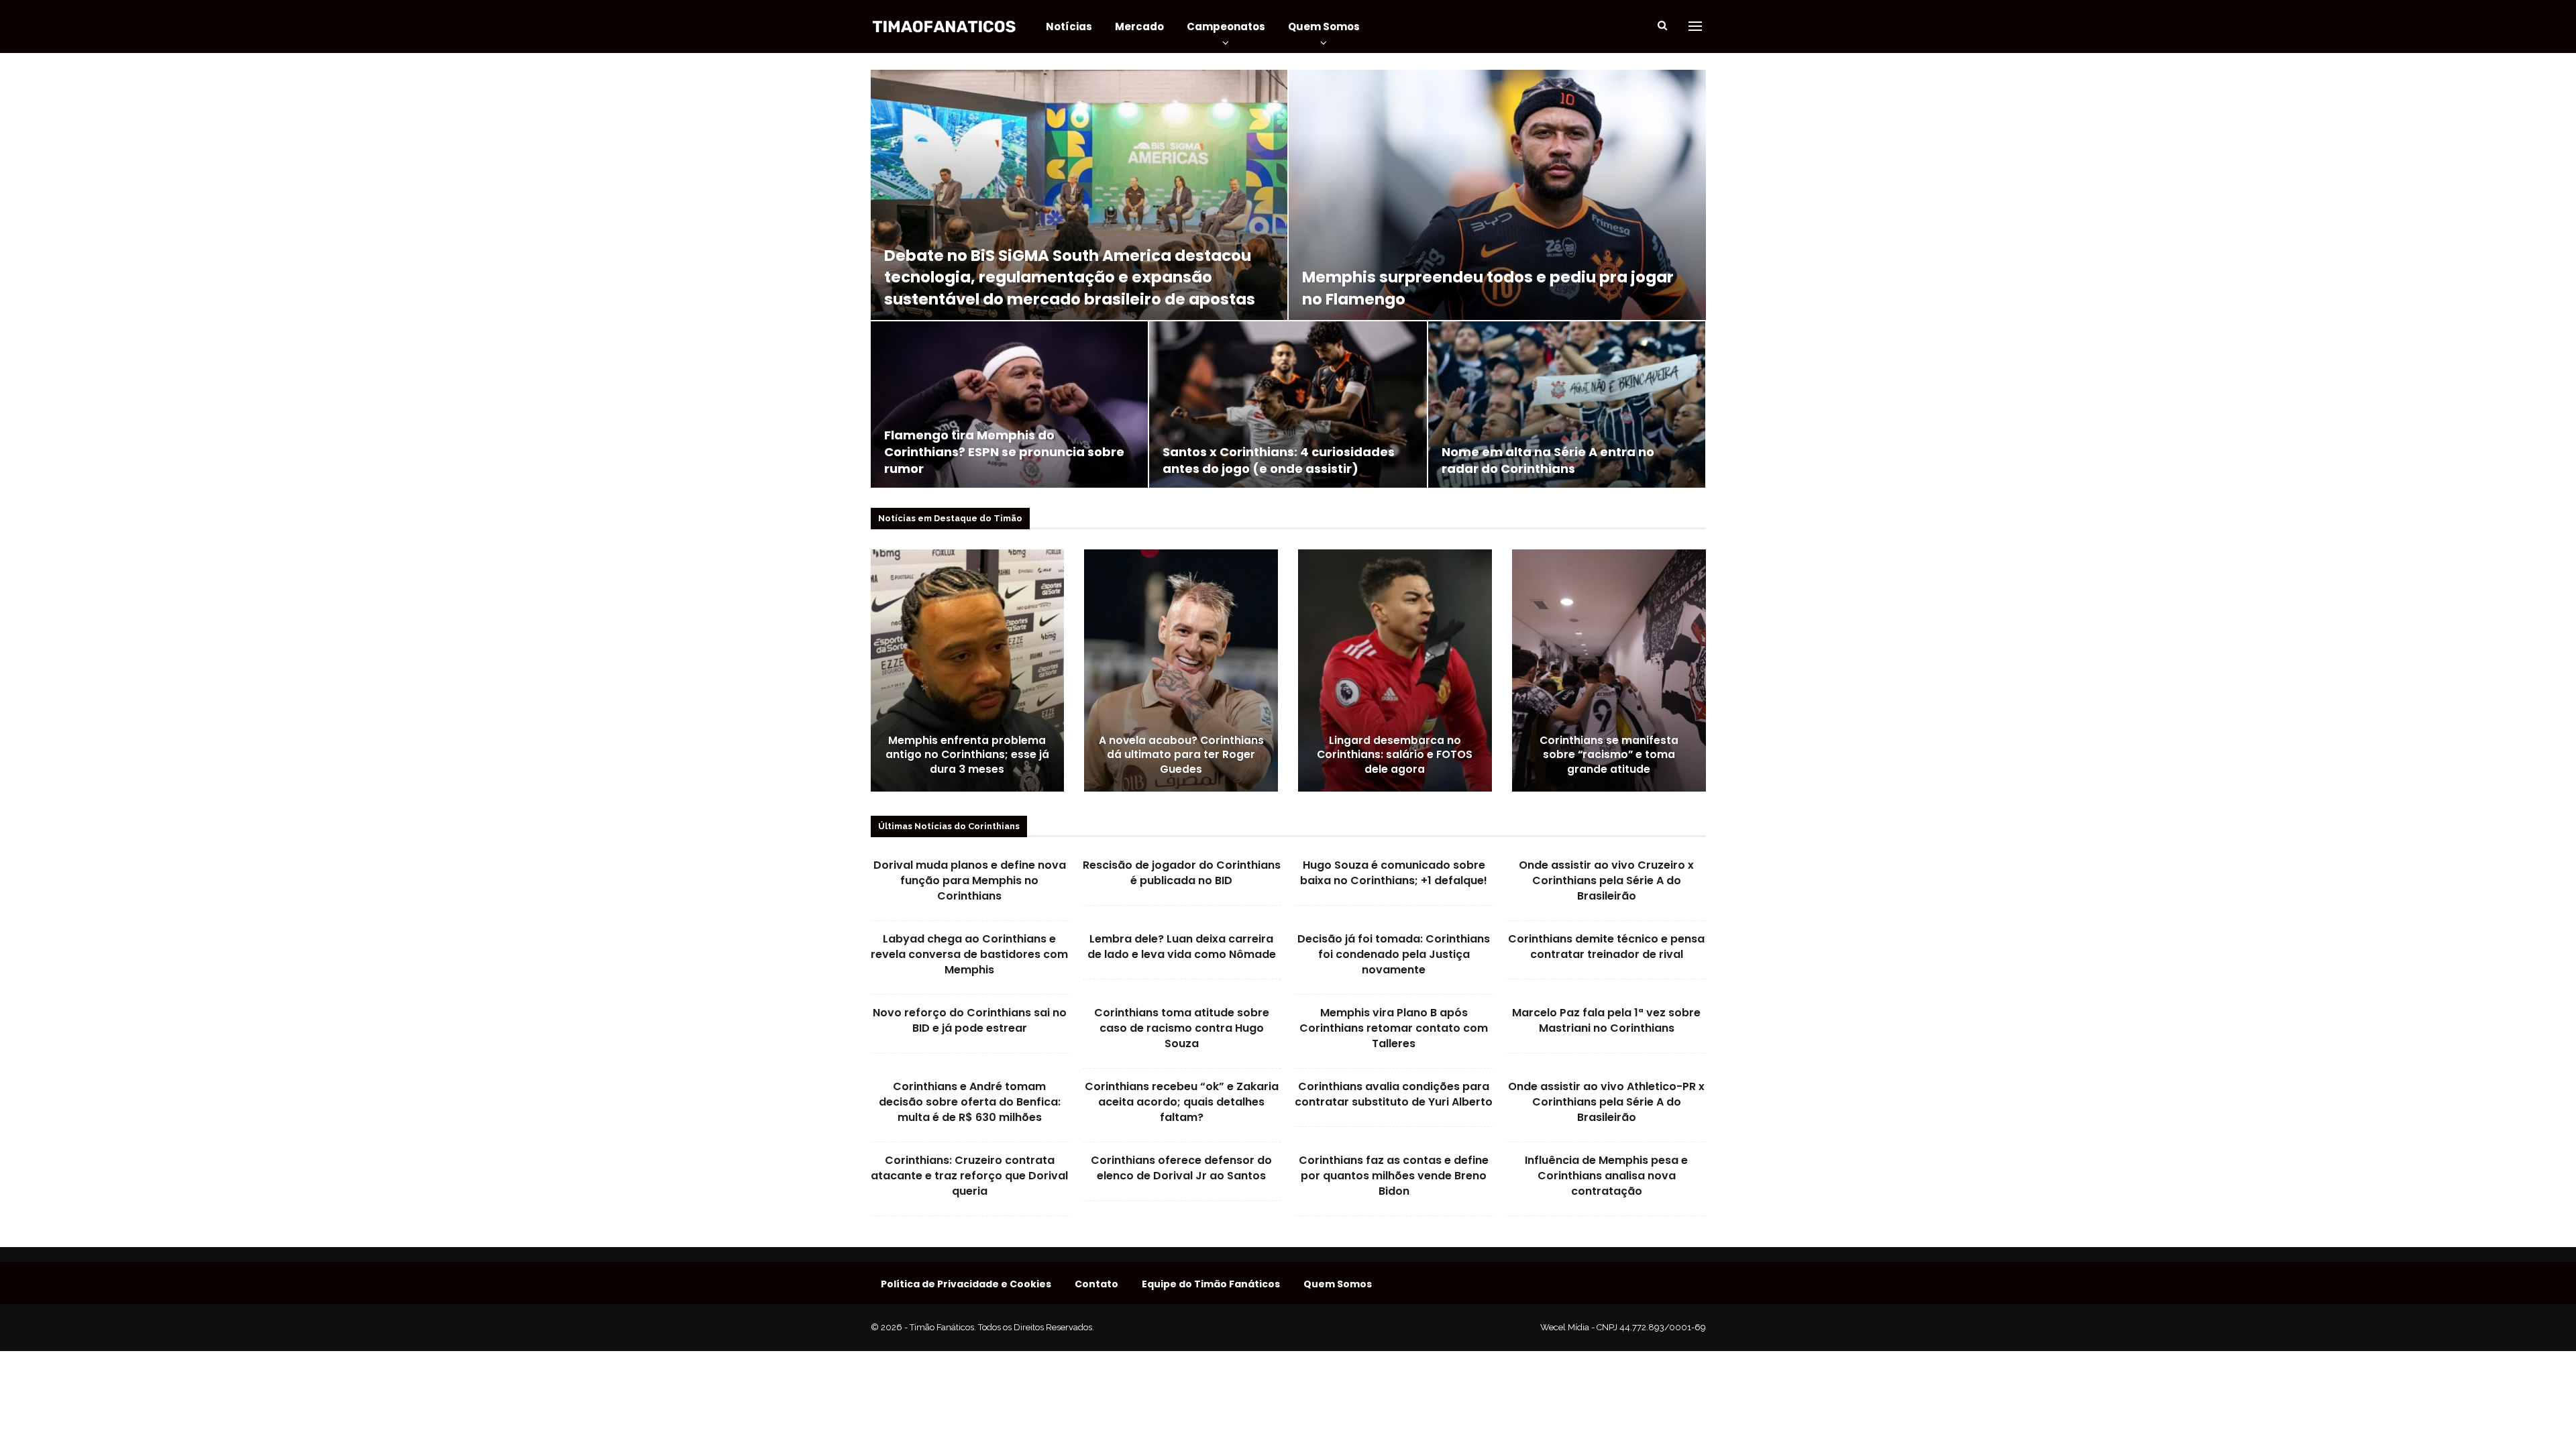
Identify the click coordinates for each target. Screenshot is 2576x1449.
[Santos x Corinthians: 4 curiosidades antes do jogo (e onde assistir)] (1288, 405)
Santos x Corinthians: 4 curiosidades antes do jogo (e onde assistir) (1279, 460)
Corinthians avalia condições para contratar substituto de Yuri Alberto (1394, 1094)
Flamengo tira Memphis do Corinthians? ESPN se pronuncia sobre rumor (1004, 452)
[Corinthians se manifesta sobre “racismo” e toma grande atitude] (1609, 670)
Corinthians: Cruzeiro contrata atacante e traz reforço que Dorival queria (969, 1176)
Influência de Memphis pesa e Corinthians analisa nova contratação (1606, 1176)
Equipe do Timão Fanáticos (1211, 1284)
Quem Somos (1324, 26)
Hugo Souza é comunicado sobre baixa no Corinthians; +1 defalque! (1394, 873)
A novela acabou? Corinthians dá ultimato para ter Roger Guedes (1181, 755)
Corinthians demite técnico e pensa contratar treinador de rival (1606, 947)
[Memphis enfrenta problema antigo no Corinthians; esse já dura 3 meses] (968, 670)
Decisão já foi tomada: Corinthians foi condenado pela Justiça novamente (1394, 954)
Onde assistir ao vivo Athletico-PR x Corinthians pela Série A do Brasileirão (1606, 1102)
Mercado (1139, 26)
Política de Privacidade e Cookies (966, 1284)
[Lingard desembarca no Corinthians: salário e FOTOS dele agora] (1395, 670)
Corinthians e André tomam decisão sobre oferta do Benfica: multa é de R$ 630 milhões (970, 1102)
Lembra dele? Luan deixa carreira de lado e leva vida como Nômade (1182, 947)
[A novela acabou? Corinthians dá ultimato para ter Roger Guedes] (1181, 670)
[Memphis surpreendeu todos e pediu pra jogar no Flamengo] (1497, 195)
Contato (1096, 1284)
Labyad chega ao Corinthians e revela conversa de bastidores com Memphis (969, 954)
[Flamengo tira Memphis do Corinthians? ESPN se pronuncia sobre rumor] (1009, 405)
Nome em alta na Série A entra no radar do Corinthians (1548, 460)
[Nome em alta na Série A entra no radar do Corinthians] (1567, 405)
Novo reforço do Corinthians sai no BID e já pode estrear (970, 1020)
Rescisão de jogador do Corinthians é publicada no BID (1182, 873)
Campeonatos (1226, 26)
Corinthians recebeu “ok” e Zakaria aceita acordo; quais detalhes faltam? (1182, 1102)
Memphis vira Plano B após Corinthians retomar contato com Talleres (1394, 1028)
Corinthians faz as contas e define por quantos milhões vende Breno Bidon (1394, 1176)
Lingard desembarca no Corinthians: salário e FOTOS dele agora (1395, 755)
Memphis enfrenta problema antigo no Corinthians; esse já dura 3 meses (967, 755)
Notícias (1069, 26)
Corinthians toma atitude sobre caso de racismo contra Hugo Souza (1182, 1028)
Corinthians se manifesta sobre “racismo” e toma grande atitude (1609, 755)
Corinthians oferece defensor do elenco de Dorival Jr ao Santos (1181, 1168)
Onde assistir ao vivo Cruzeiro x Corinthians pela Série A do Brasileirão (1606, 880)
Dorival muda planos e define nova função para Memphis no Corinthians (970, 880)
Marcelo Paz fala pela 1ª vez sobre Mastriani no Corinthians (1606, 1020)
